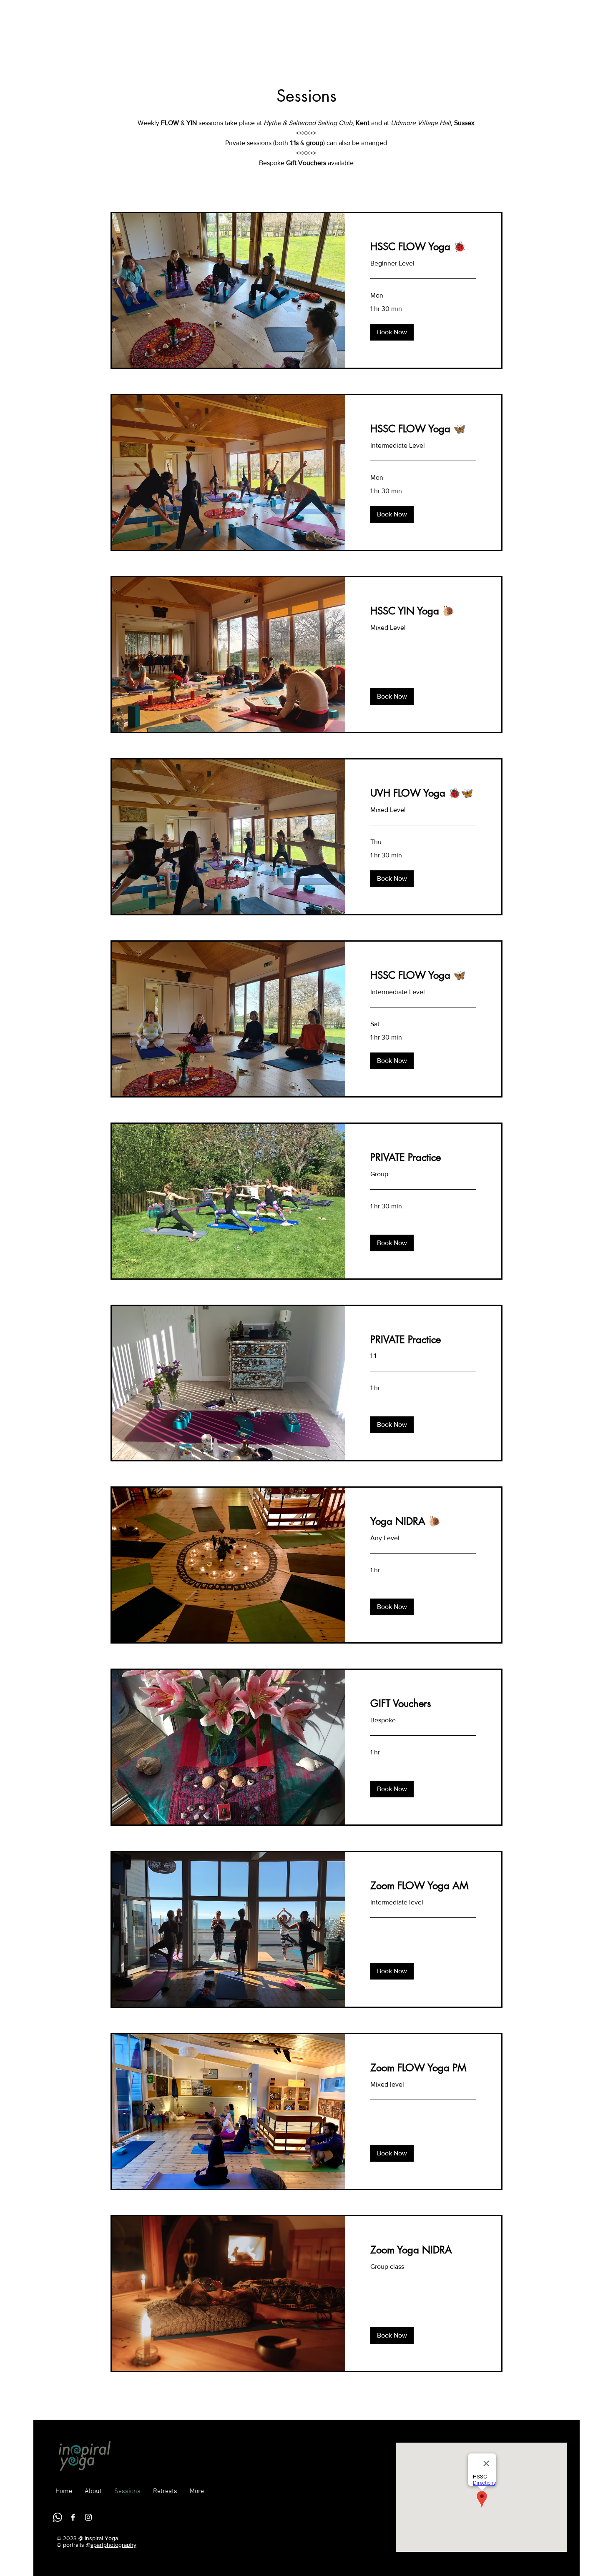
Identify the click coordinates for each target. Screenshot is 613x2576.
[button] (392, 332)
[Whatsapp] (58, 2517)
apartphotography (113, 2545)
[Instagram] (88, 2517)
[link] (423, 247)
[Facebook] (73, 2517)
